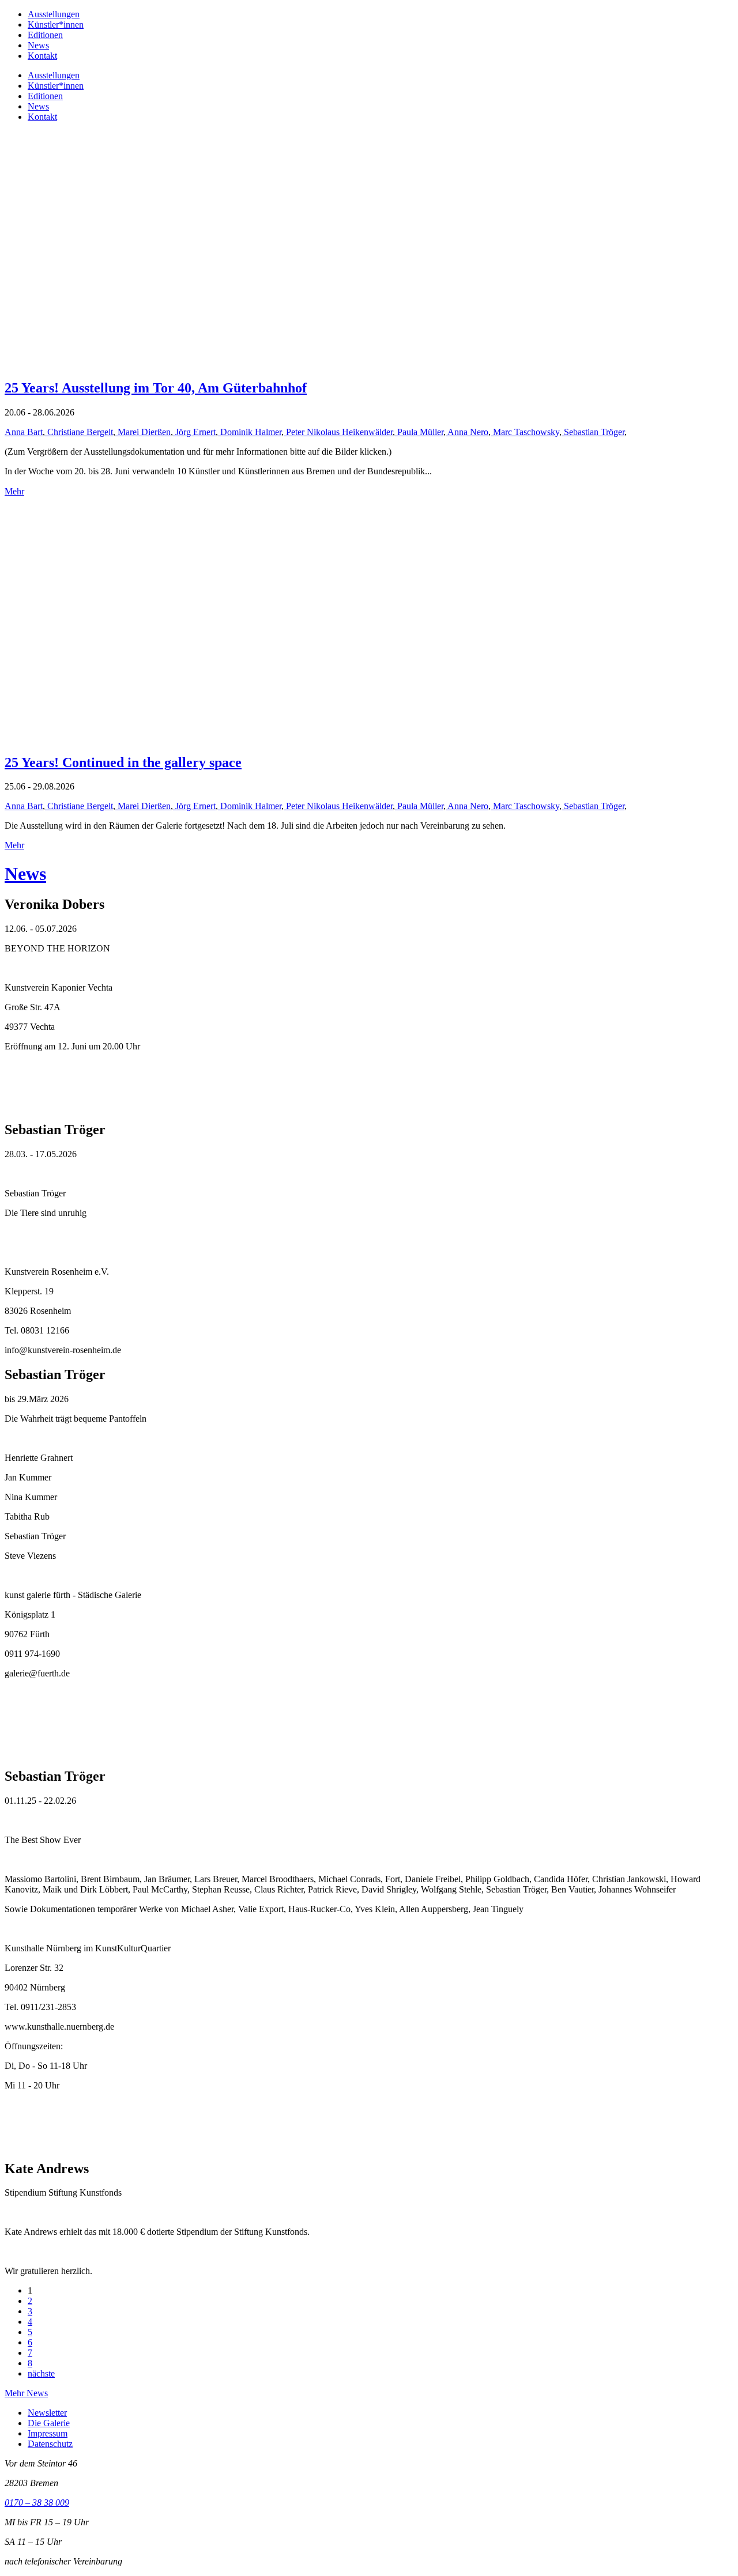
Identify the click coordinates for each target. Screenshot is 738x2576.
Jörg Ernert (194, 432)
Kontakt (42, 56)
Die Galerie (49, 2423)
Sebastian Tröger (593, 432)
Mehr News (26, 2393)
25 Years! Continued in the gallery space (123, 762)
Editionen (45, 35)
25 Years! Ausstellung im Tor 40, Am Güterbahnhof (156, 388)
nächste (41, 2373)
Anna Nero (467, 432)
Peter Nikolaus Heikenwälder (338, 432)
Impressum (48, 2433)
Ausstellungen (54, 14)
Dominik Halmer (250, 432)
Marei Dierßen (143, 432)
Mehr (14, 491)
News (38, 45)
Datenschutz (50, 2444)
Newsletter (47, 2413)
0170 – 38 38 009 (37, 2503)
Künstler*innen (56, 24)
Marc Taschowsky (525, 432)
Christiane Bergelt (79, 432)
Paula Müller (419, 432)
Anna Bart (24, 432)
